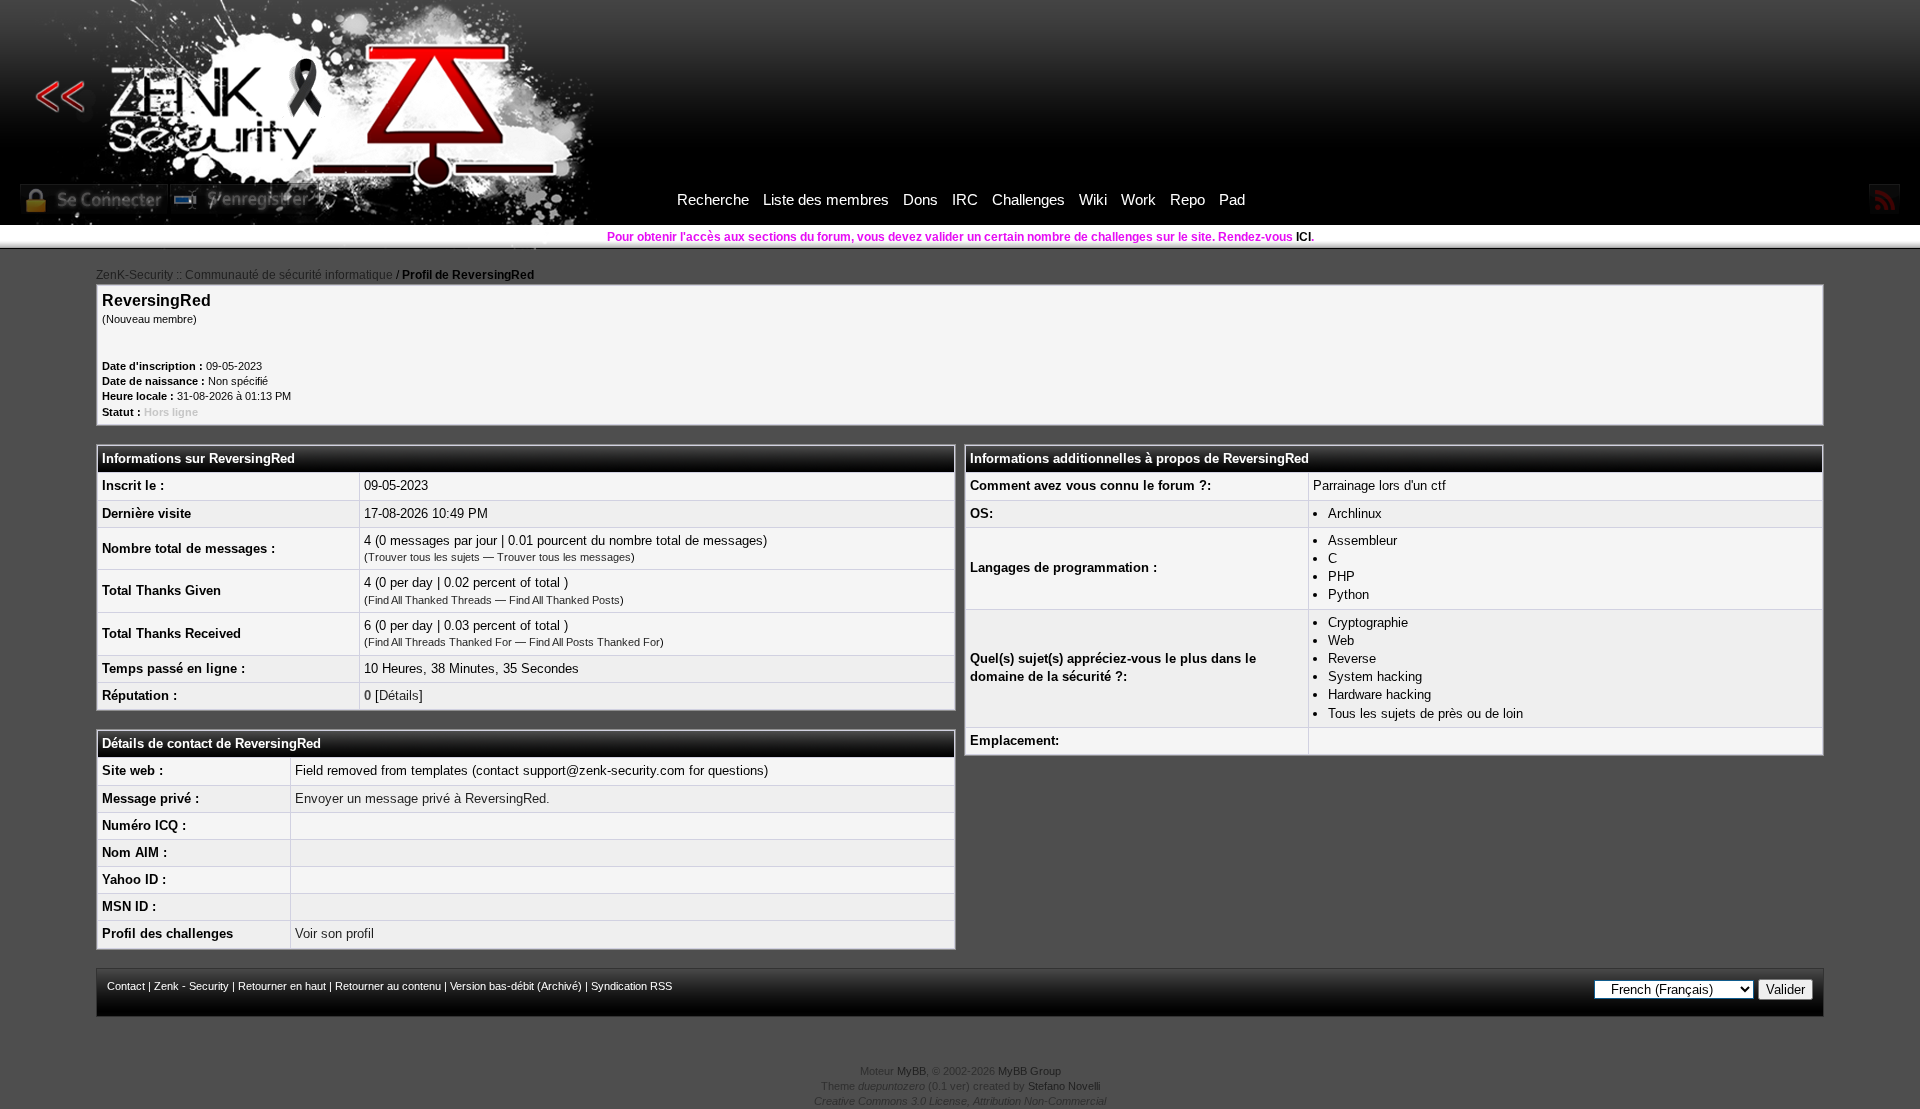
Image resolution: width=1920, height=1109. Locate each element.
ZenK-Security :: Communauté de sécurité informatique (244, 275)
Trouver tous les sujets (424, 557)
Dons (920, 199)
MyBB (911, 1071)
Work (1138, 199)
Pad (1232, 199)
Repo (1187, 199)
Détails (399, 695)
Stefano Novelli (1064, 1086)
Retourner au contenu (388, 986)
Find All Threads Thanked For (440, 642)
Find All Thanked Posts (564, 600)
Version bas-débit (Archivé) (516, 986)
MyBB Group (1029, 1071)
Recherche (713, 199)
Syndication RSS (631, 986)
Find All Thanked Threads (430, 600)
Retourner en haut (282, 986)
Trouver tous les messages (564, 557)
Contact (126, 986)
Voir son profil (334, 933)
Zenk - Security (191, 986)
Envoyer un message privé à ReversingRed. (422, 798)
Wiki (1093, 199)
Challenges (1028, 199)
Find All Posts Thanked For (594, 642)
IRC (965, 199)
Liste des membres (826, 199)
